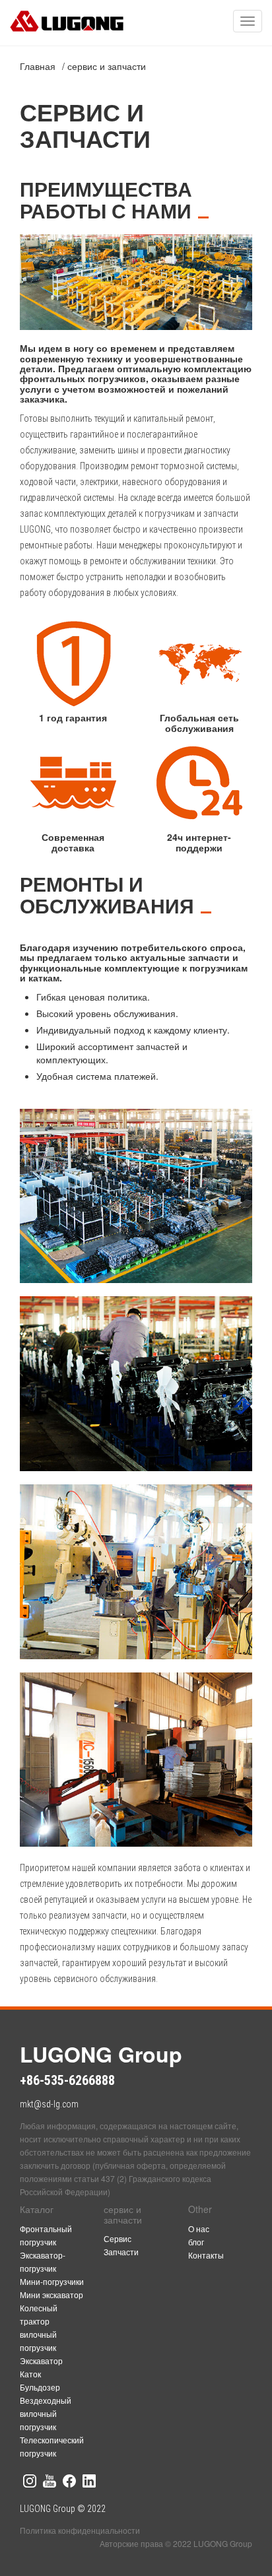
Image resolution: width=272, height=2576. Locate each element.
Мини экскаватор (51, 2295)
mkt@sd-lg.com (49, 2104)
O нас (199, 2229)
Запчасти (121, 2252)
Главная (38, 66)
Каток (30, 2374)
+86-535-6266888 (67, 2080)
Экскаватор (41, 2361)
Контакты (206, 2255)
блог (196, 2242)
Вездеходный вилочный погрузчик (46, 2413)
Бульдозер (40, 2387)
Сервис (118, 2238)
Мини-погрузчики (52, 2281)
